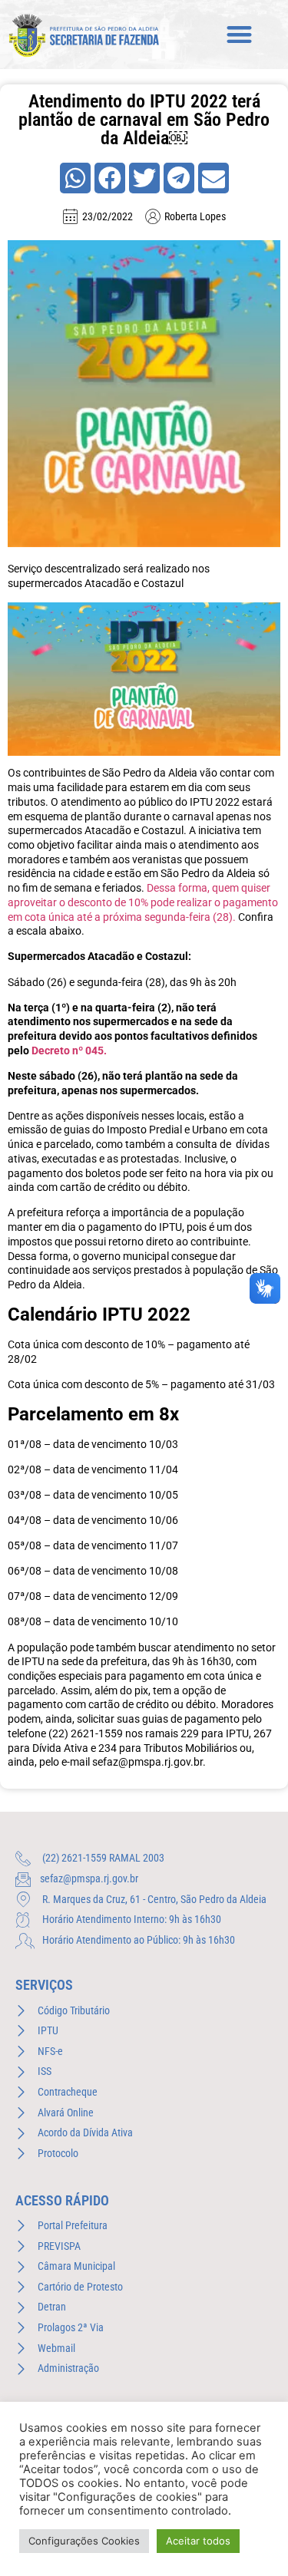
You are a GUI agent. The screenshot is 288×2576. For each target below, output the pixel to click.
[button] (240, 35)
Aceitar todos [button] (198, 2541)
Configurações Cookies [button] (84, 2541)
